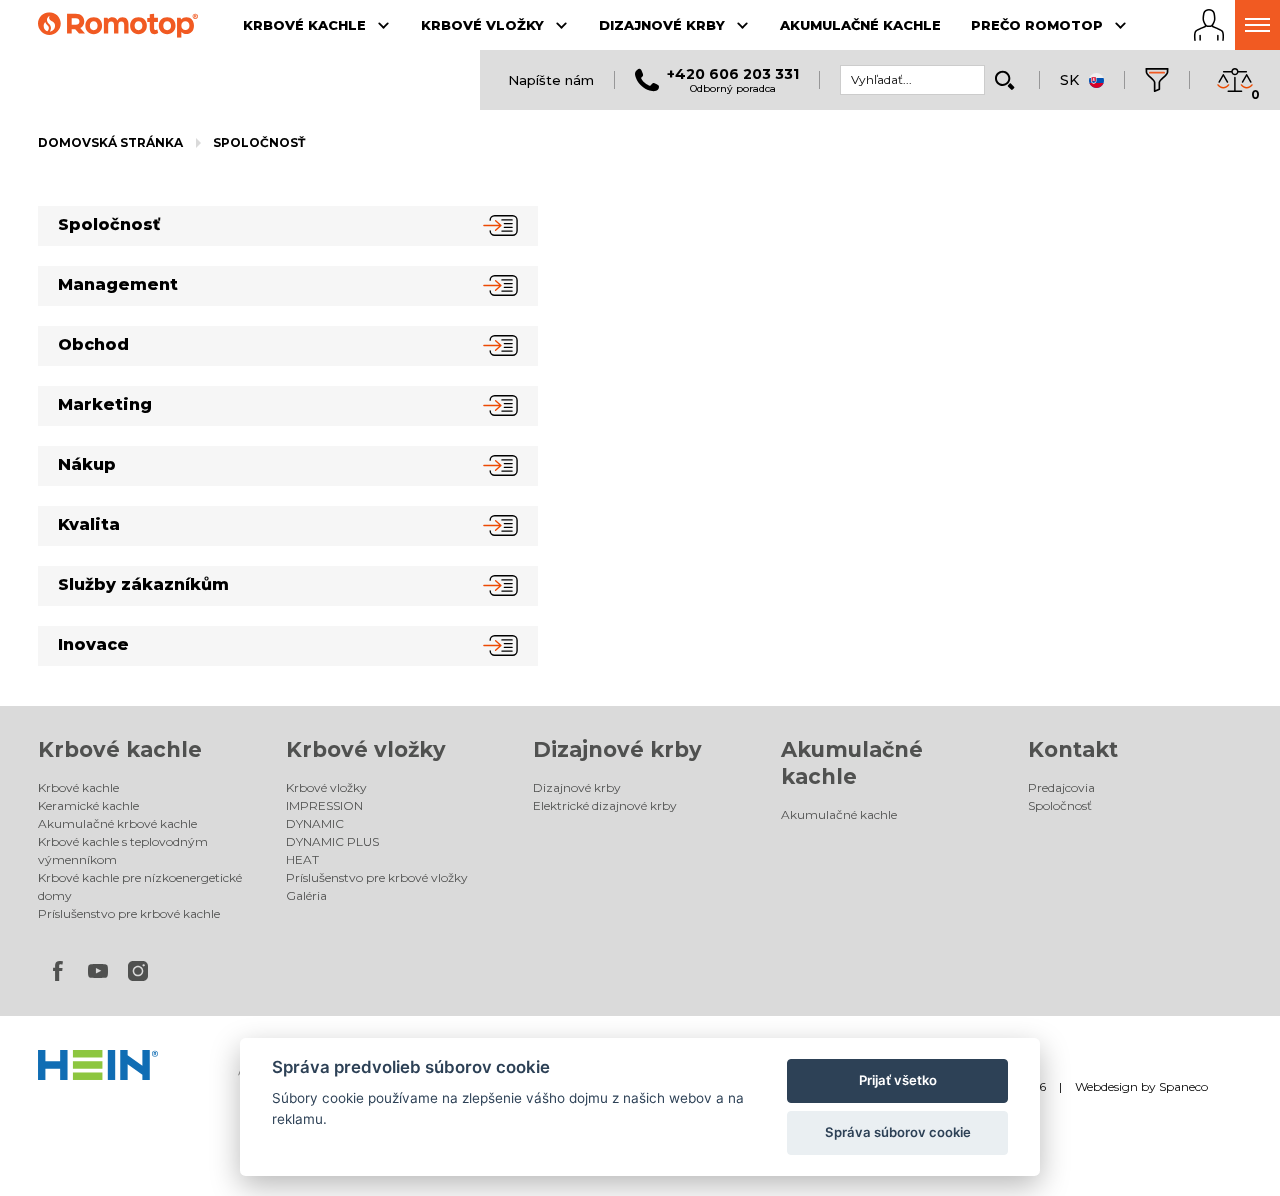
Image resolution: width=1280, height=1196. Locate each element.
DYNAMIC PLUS (332, 841)
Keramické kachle (88, 805)
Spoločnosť (259, 142)
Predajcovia (1061, 787)
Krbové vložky (366, 749)
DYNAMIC (315, 823)
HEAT (302, 859)
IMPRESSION (324, 805)
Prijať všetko (898, 1080)
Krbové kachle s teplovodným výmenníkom (123, 850)
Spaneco (1183, 1086)
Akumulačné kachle (839, 814)
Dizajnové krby (617, 749)
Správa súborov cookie (898, 1132)
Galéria (306, 895)
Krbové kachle (120, 749)
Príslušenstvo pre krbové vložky (377, 877)
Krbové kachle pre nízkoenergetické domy (140, 886)
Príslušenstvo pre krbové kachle (129, 913)
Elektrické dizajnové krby (605, 805)
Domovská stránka (110, 142)
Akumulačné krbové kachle (117, 823)
